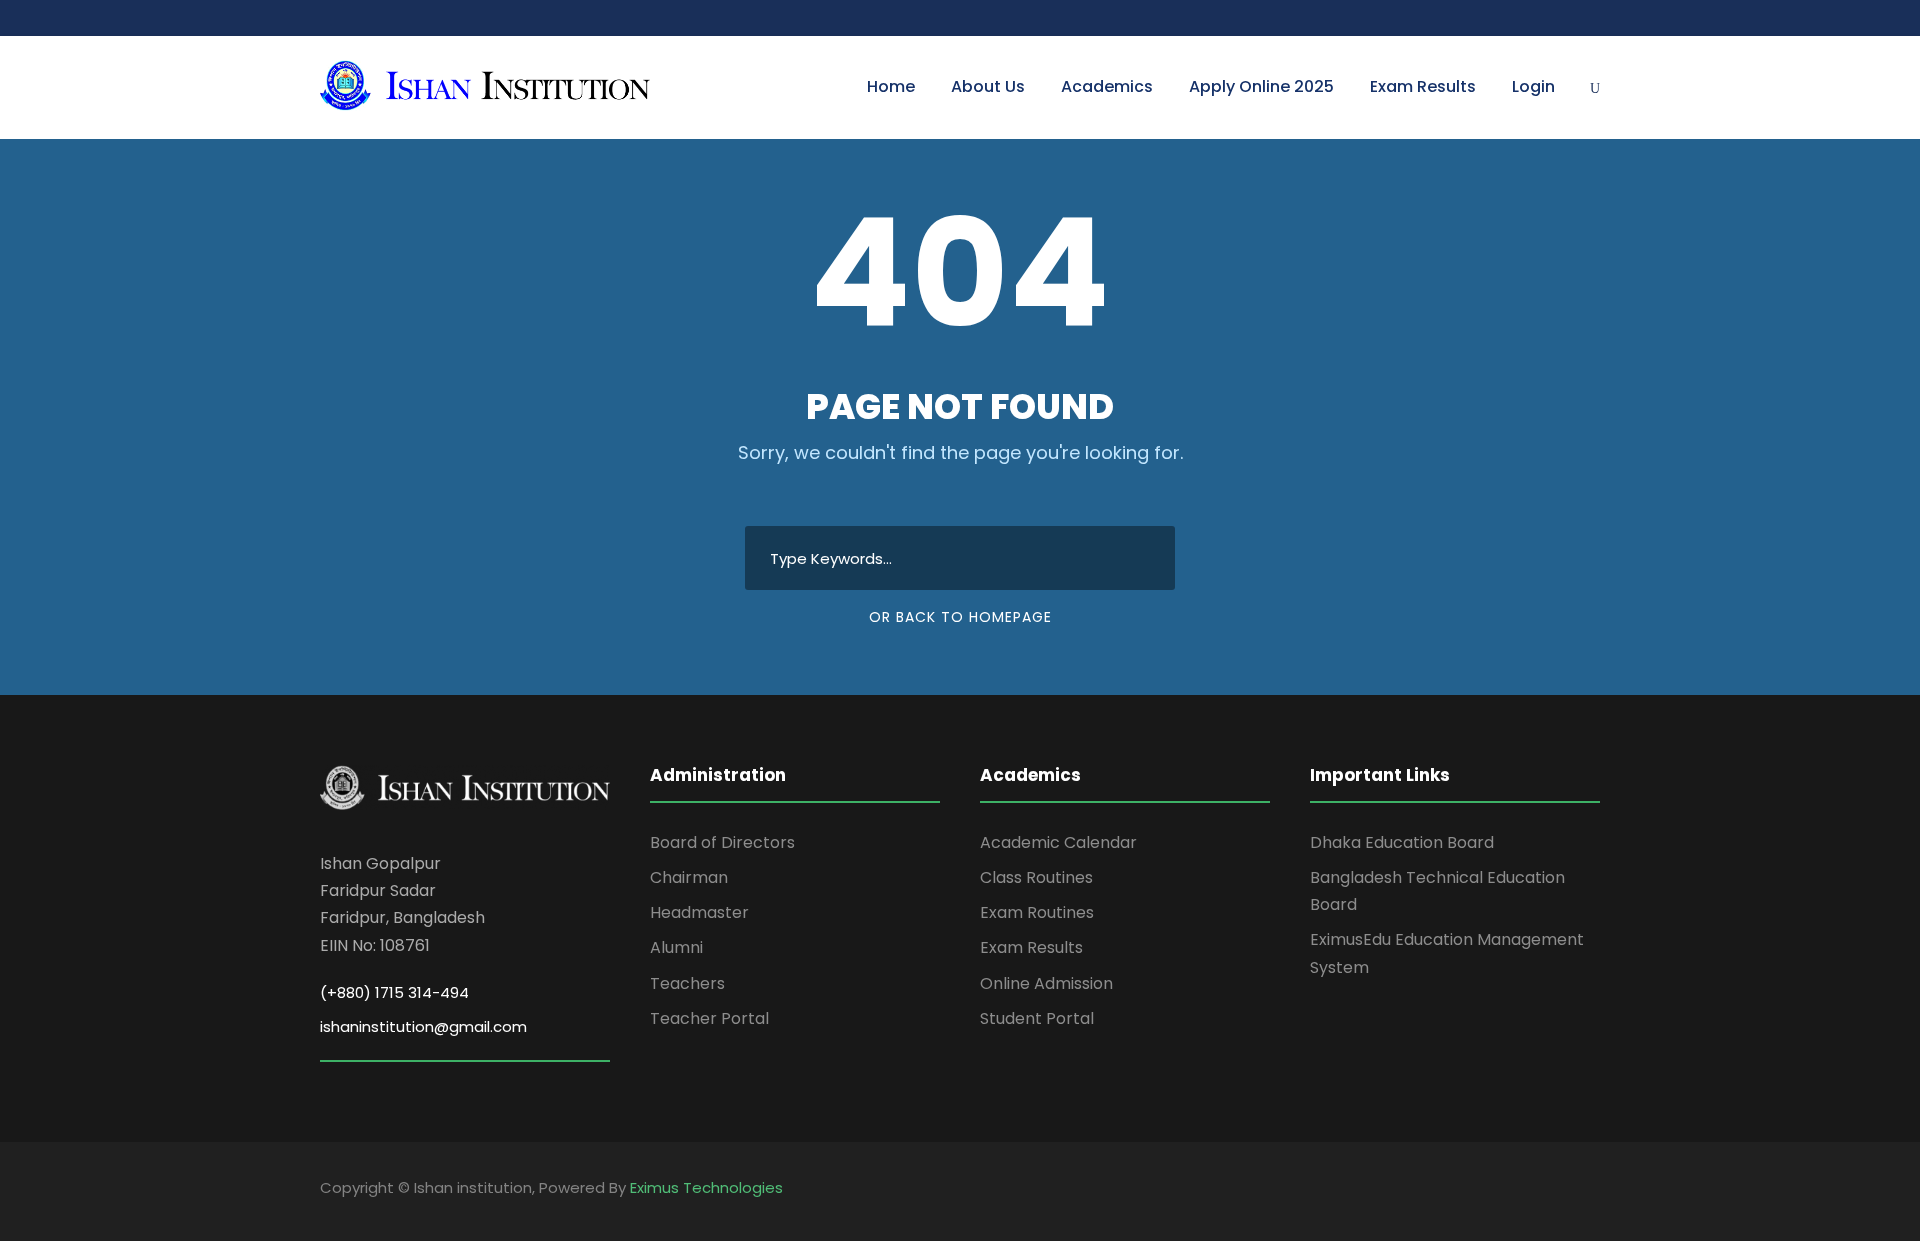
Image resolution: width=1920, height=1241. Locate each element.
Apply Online (1261, 86)
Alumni (676, 947)
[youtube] (1592, 1191)
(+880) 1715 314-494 (394, 992)
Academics (1107, 86)
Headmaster (699, 912)
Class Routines (1036, 877)
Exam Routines (1037, 912)
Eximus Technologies (706, 1187)
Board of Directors (722, 842)
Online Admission (1046, 983)
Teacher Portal (709, 1018)
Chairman (689, 877)
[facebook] (1557, 1191)
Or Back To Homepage (960, 617)
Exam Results (1423, 86)
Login (1533, 86)
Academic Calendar (1058, 842)
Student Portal (1037, 1018)
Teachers (687, 983)
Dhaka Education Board (1402, 842)
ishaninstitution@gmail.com (423, 1026)
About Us (988, 86)
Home (891, 86)
